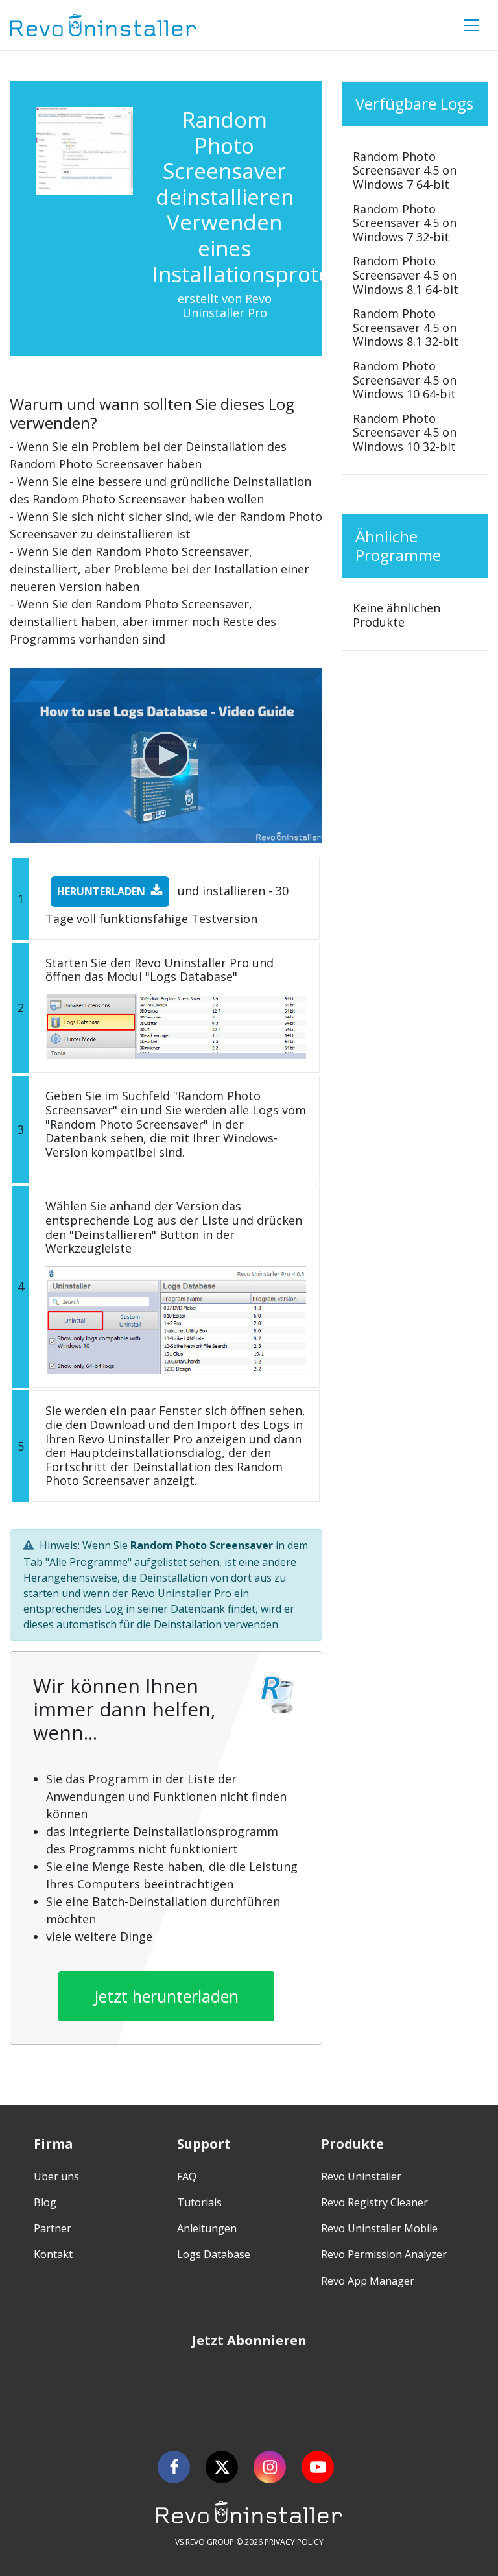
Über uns (56, 2176)
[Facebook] (174, 2467)
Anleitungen (207, 2228)
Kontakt (53, 2254)
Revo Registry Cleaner (374, 2202)
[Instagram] (270, 2467)
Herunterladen (101, 891)
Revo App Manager (368, 2281)
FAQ (187, 2176)
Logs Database (214, 2254)
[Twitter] (222, 2467)
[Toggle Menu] (471, 25)
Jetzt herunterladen (166, 1996)
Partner (53, 2228)
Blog (45, 2202)
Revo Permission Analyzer (384, 2254)
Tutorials (199, 2202)
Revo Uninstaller (361, 2176)
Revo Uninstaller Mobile (379, 2228)
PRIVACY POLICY (294, 2542)
